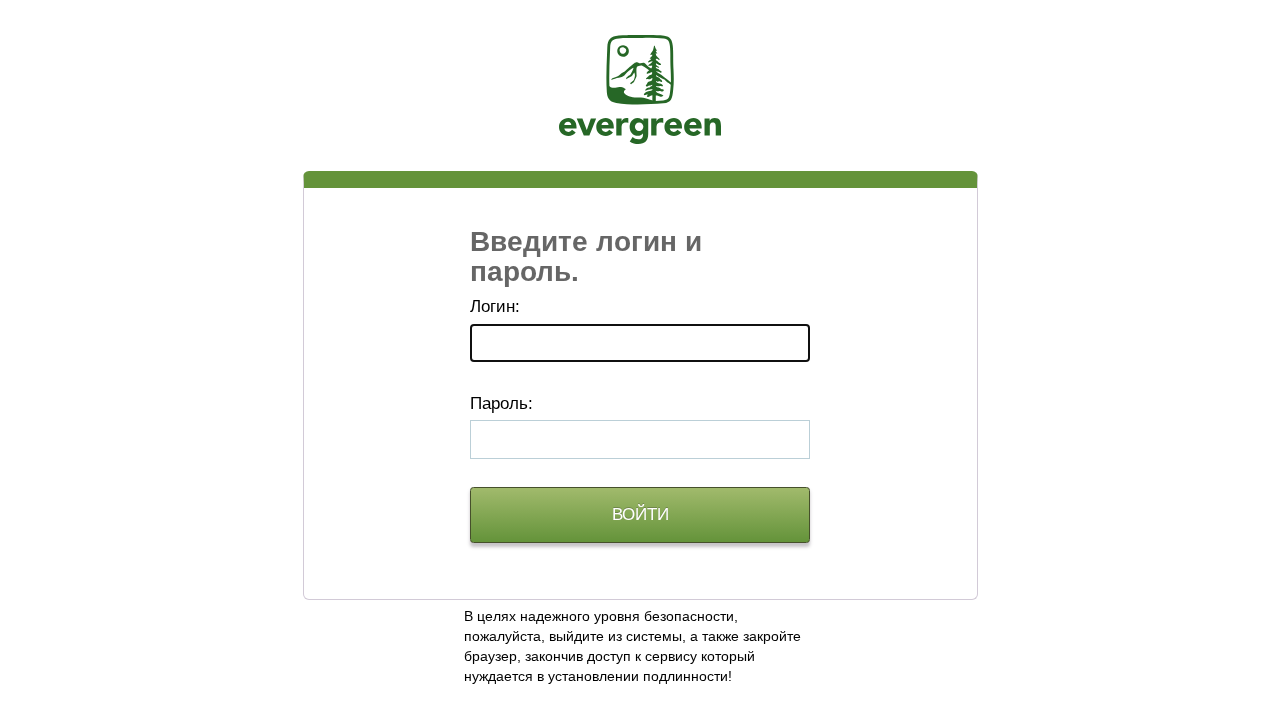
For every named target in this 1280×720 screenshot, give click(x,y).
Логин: (495, 306)
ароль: (501, 403)
